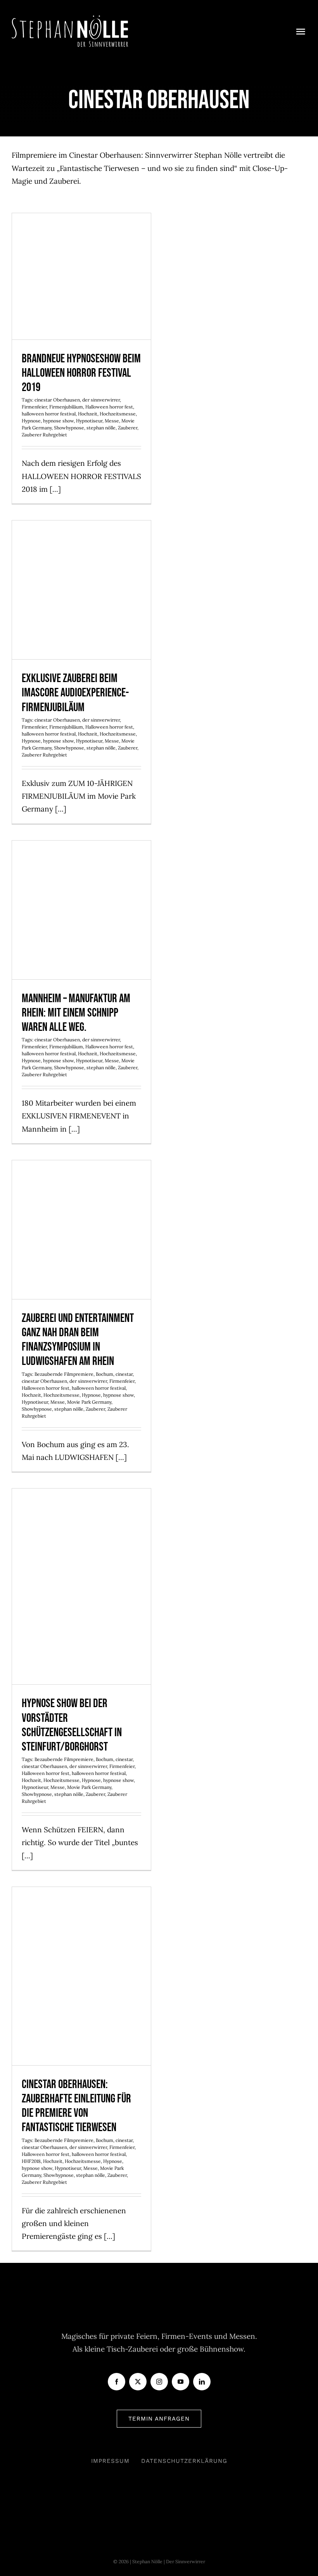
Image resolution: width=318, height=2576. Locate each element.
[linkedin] (202, 2382)
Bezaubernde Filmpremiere (64, 1374)
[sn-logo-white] (70, 19)
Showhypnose (69, 428)
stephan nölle (101, 428)
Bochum (105, 1374)
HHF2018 (31, 2161)
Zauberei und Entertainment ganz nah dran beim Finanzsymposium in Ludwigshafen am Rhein (82, 1199)
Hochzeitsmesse (118, 414)
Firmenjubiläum (66, 407)
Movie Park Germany (89, 1402)
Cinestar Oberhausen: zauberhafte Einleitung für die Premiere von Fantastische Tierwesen (82, 1945)
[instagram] (159, 2382)
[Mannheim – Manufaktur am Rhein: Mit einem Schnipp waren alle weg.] (81, 910)
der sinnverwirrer (101, 400)
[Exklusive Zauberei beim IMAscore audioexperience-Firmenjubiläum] (81, 590)
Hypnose (31, 421)
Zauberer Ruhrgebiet (44, 435)
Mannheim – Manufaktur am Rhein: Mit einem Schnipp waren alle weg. (82, 887)
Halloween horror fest (109, 407)
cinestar (124, 1374)
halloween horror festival (49, 414)
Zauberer (128, 428)
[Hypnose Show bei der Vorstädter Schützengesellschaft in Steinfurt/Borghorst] (81, 1586)
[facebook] (117, 2382)
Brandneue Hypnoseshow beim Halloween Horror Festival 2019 (82, 253)
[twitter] (138, 2382)
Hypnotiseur (89, 421)
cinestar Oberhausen (57, 400)
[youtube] (181, 2382)
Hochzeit (88, 414)
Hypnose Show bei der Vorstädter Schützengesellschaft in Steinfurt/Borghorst (82, 1556)
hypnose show (58, 421)
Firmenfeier (34, 407)
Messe (112, 421)
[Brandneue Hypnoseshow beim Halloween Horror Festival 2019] (81, 276)
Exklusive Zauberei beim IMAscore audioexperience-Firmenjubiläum (82, 566)
